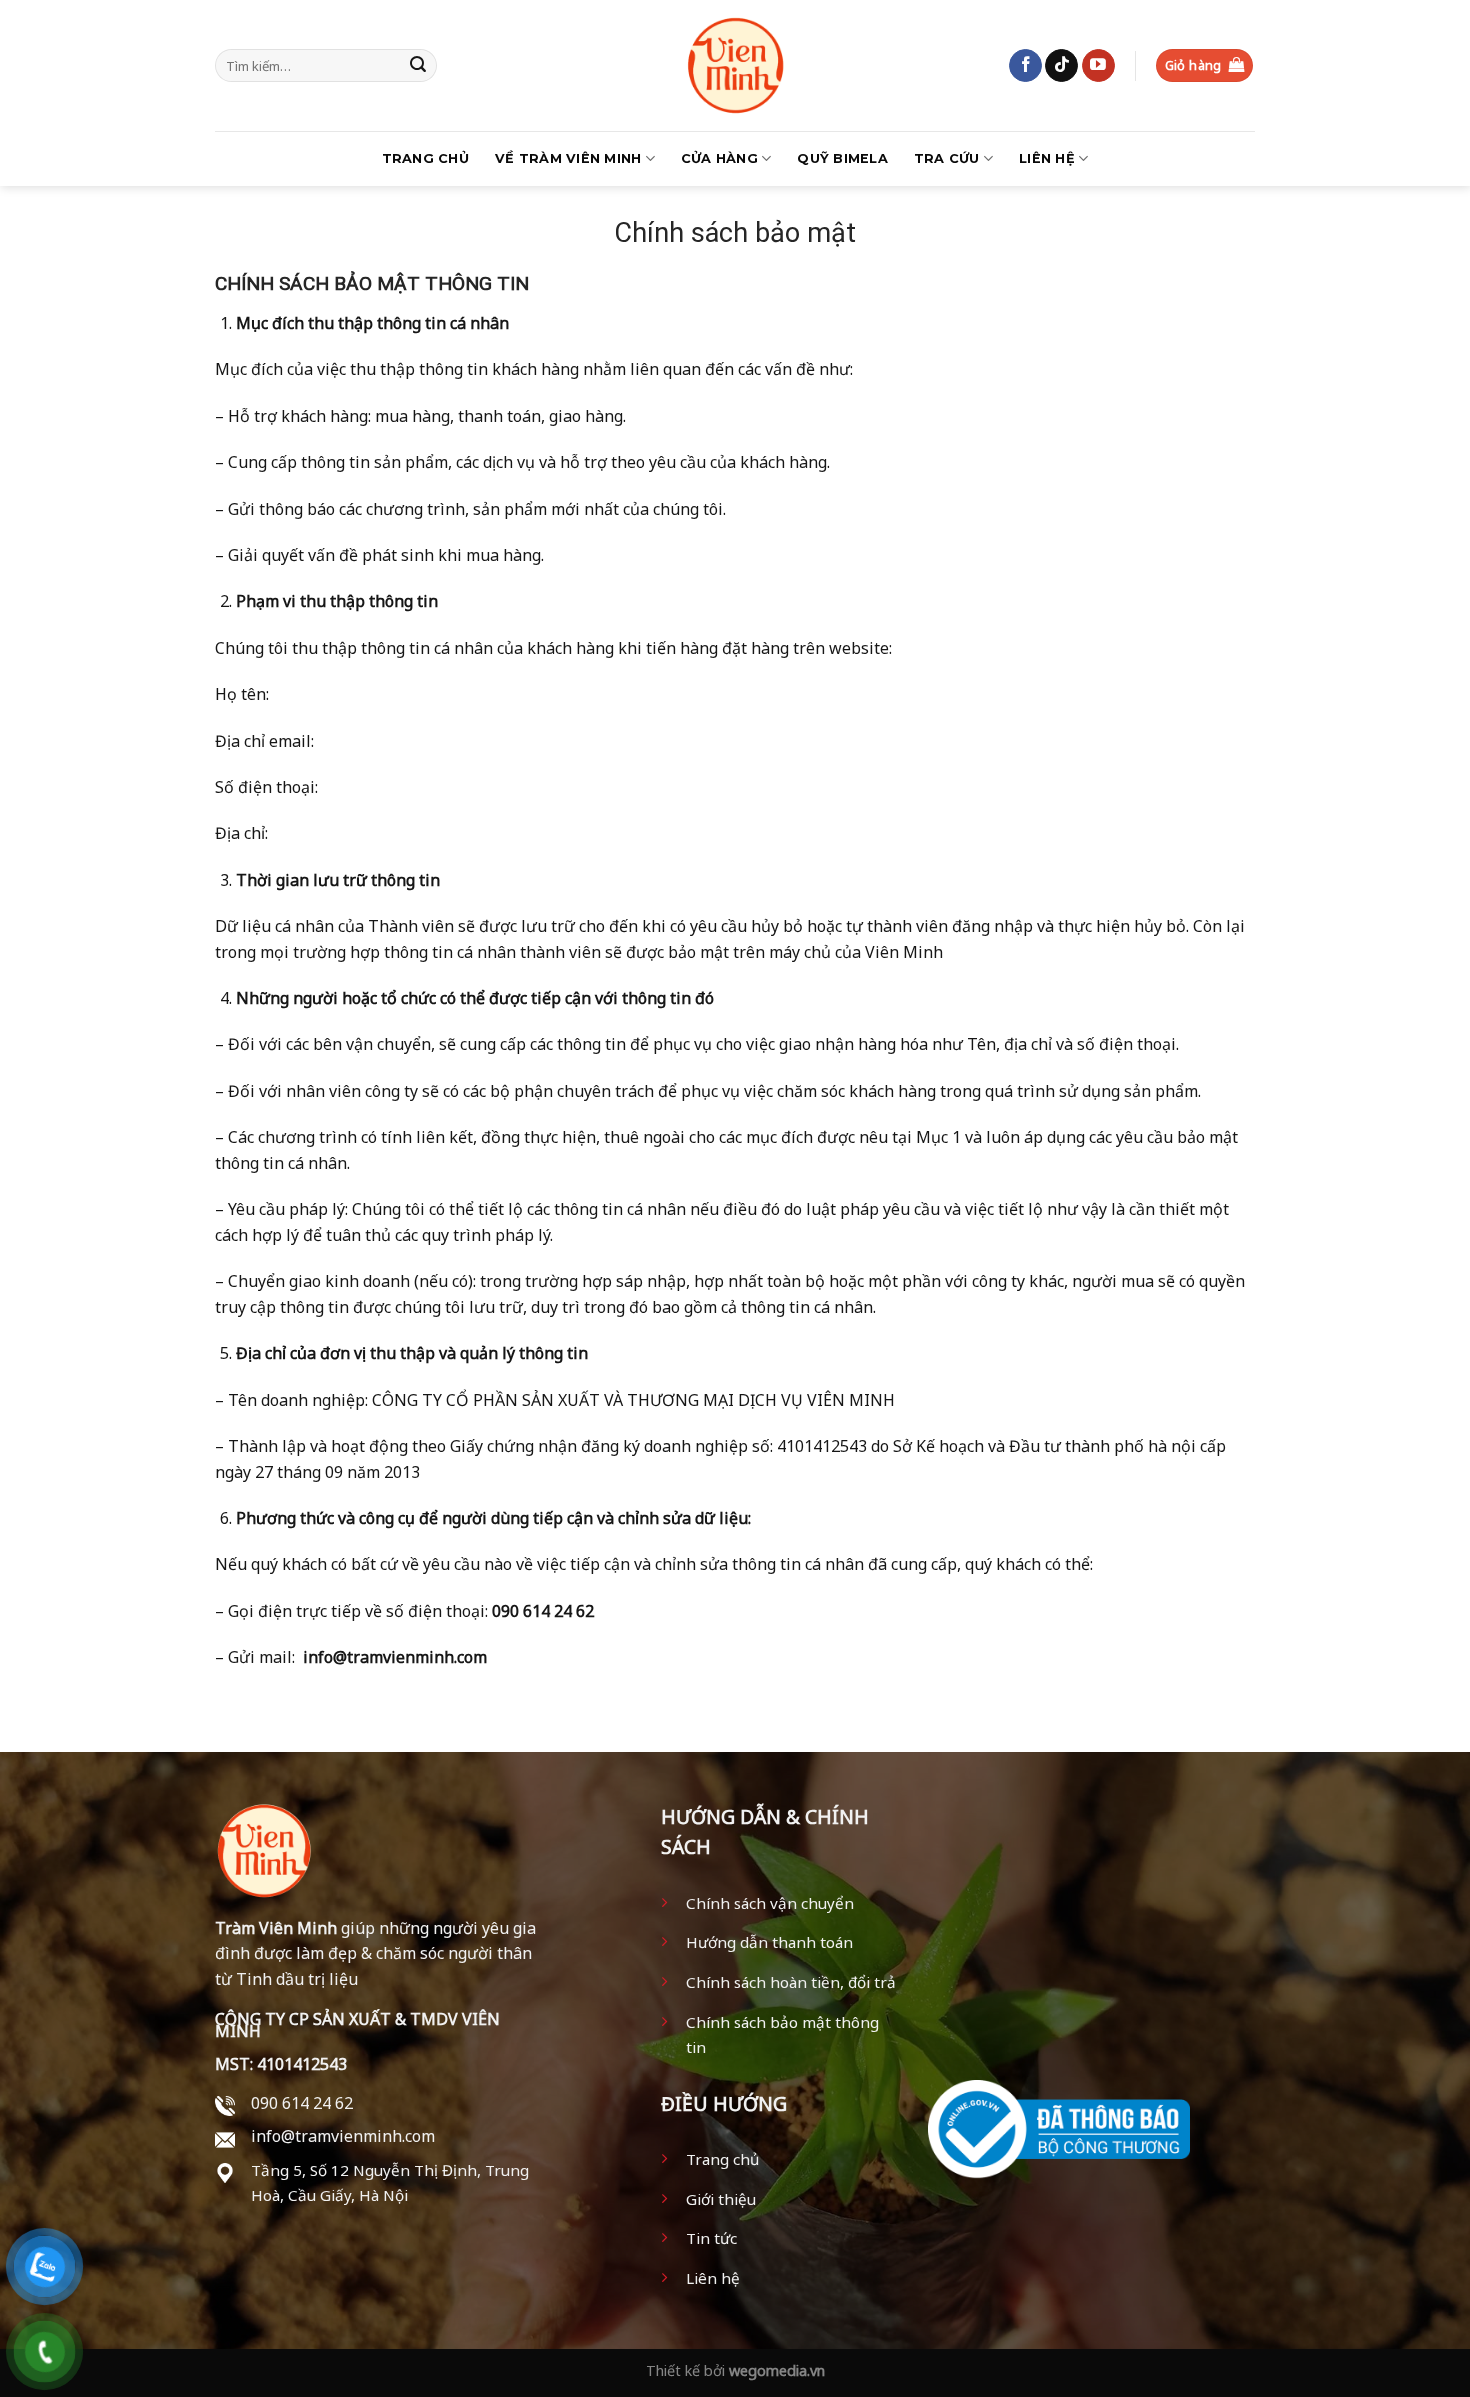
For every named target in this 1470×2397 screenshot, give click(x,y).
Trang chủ (425, 158)
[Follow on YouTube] (1098, 66)
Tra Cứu (947, 158)
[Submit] (418, 66)
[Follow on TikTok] (1061, 66)
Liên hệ (1047, 158)
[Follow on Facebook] (1025, 66)
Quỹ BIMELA (842, 158)
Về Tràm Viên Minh (568, 158)
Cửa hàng (719, 158)
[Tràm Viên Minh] (735, 65)
